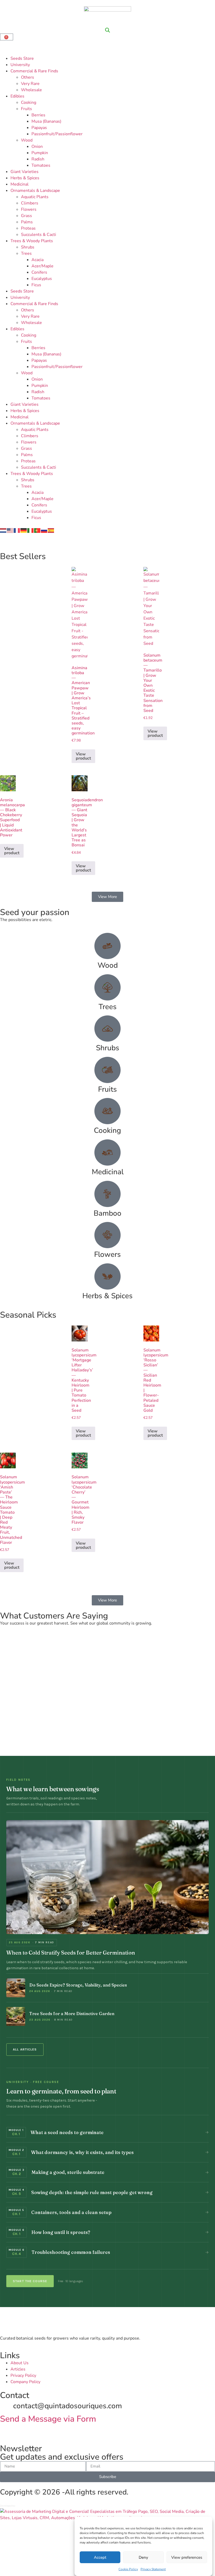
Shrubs (28, 247)
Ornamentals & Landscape (35, 191)
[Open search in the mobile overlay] (107, 30)
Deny (143, 2557)
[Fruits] (107, 1070)
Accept (100, 2557)
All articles (25, 2050)
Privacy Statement (153, 2569)
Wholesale (31, 90)
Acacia (37, 260)
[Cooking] (107, 1111)
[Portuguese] (37, 530)
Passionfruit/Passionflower (57, 134)
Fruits (26, 109)
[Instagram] (7, 2430)
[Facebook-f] (21, 2430)
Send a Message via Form (48, 2419)
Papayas (39, 128)
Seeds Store (22, 58)
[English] (10, 530)
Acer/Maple (42, 266)
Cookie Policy (128, 2569)
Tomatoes (41, 165)
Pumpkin (40, 153)
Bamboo (107, 1213)
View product (83, 756)
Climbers (30, 203)
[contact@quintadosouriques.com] (7, 2406)
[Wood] (107, 946)
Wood (27, 140)
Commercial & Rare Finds (34, 71)
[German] (24, 530)
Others (28, 77)
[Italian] (31, 530)
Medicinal (20, 184)
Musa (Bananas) (46, 121)
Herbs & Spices (25, 178)
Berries (38, 115)
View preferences (187, 2557)
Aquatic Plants (35, 197)
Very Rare (30, 84)
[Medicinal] (107, 1152)
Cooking (29, 102)
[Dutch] (3, 530)
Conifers (39, 272)
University (20, 65)
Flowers (29, 209)
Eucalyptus (42, 279)
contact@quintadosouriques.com (68, 2406)
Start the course (30, 2281)
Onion (37, 147)
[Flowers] (107, 1235)
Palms (27, 222)
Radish (38, 159)
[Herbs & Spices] (107, 1276)
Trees (26, 253)
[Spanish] (51, 530)
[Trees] (107, 987)
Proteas (28, 228)
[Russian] (44, 530)
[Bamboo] (107, 1194)
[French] (17, 530)
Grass (26, 216)
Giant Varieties (25, 172)
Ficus (36, 285)
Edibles (17, 96)
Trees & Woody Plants (32, 241)
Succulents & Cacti (39, 235)
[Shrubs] (107, 1029)
